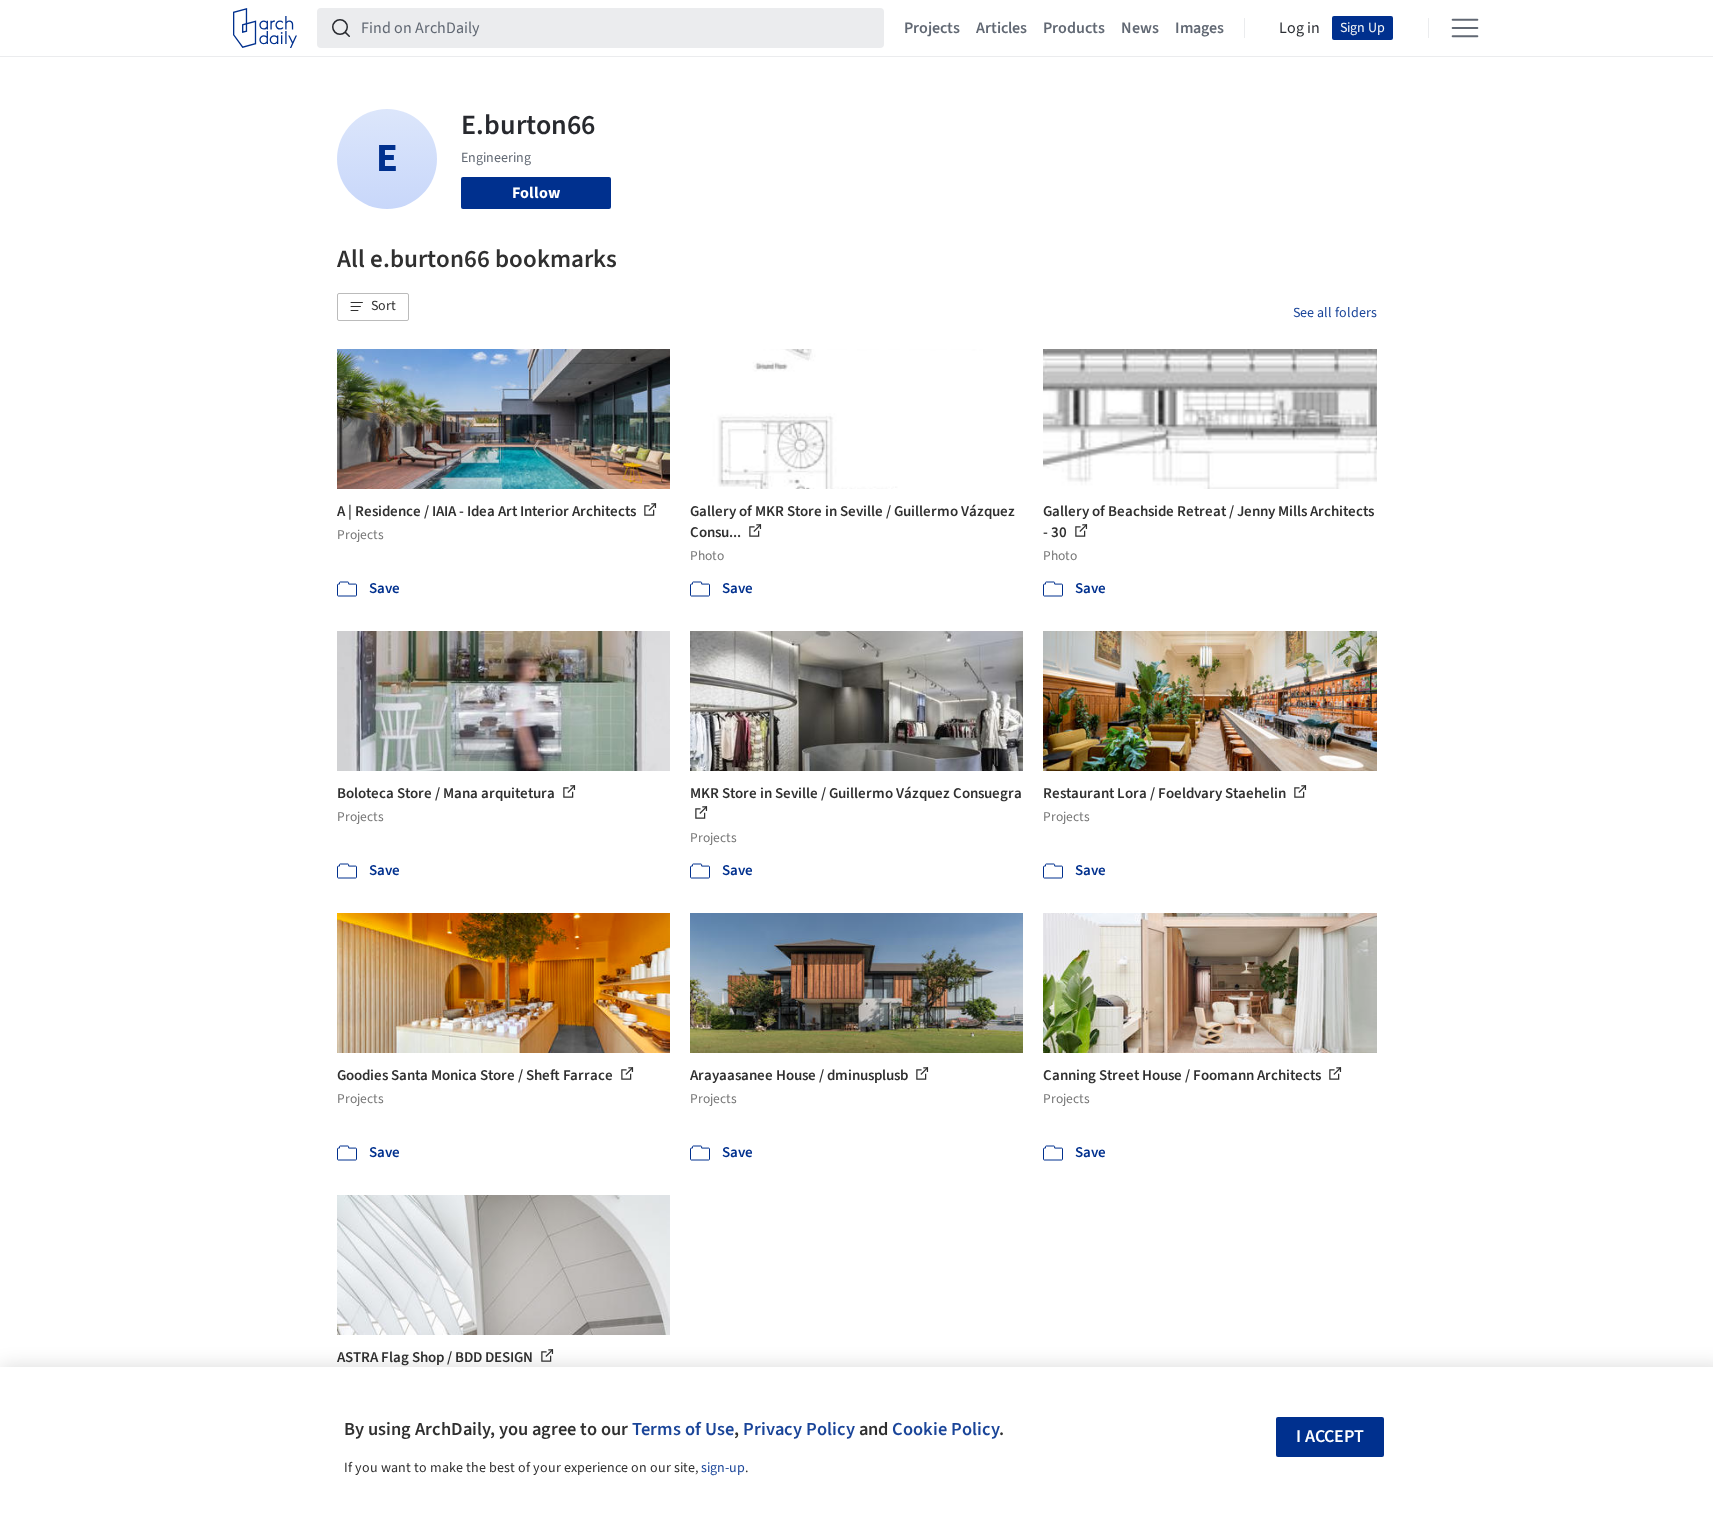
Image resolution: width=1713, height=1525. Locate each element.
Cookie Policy (945, 1429)
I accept (1330, 1436)
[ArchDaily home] (265, 28)
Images (1199, 28)
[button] (373, 307)
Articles (1001, 28)
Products (1074, 28)
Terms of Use (683, 1429)
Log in (1299, 28)
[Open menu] (1465, 28)
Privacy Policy (799, 1429)
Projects (932, 28)
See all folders (1335, 313)
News (1140, 28)
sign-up (723, 1468)
